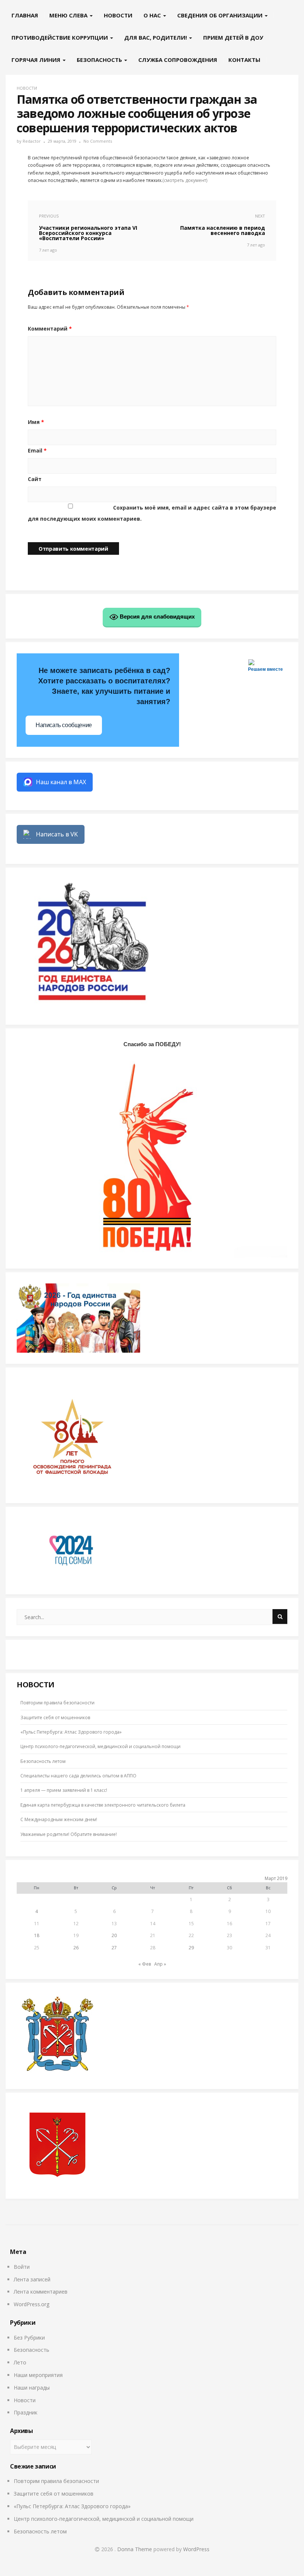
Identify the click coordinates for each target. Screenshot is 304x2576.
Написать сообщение (64, 725)
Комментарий (50, 329)
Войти (22, 2267)
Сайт (35, 479)
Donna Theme (135, 2549)
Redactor (32, 141)
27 (114, 1948)
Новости (118, 15)
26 (76, 1948)
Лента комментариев (41, 2292)
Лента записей (32, 2279)
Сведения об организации (221, 15)
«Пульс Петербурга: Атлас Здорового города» (71, 1732)
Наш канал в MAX (61, 782)
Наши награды (32, 2388)
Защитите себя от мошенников (55, 1718)
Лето (20, 2362)
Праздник (26, 2412)
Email (37, 450)
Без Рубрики (29, 2338)
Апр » (160, 1964)
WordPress (196, 2549)
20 (114, 1935)
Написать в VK (57, 834)
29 (191, 1948)
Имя (36, 422)
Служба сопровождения (178, 60)
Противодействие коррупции (60, 37)
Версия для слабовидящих (156, 616)
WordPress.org (32, 2304)
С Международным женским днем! (59, 1819)
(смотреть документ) (185, 180)
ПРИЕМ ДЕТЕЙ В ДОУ (233, 37)
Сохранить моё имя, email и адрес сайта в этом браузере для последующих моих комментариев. (152, 513)
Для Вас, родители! (156, 37)
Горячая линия (37, 60)
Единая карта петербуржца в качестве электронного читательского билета (103, 1805)
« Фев (145, 1964)
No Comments (98, 141)
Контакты (244, 60)
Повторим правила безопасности (57, 1703)
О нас (153, 15)
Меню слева (69, 15)
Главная (25, 15)
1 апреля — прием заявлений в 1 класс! (64, 1790)
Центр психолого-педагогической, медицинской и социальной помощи (100, 1746)
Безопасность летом (43, 1761)
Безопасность (100, 60)
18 (37, 1935)
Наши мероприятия (38, 2375)
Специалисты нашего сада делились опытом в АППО (78, 1776)
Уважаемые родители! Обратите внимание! (69, 1834)
